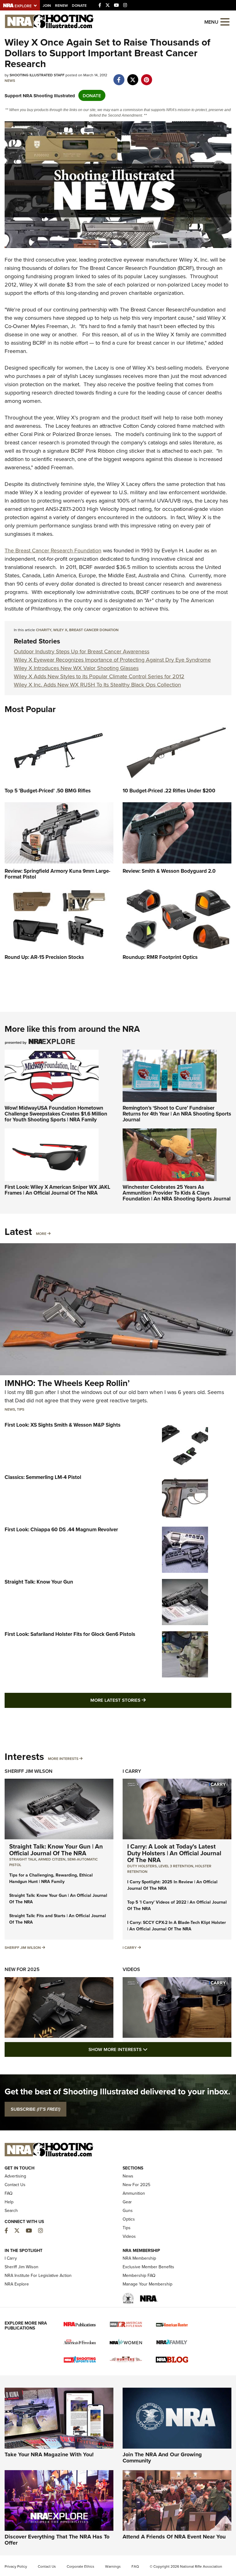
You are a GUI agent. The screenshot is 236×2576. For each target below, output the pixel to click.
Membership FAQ (139, 2275)
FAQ (9, 2193)
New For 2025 (22, 1969)
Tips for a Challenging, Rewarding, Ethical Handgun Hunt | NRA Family (51, 1878)
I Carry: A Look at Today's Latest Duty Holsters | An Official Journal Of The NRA (174, 1853)
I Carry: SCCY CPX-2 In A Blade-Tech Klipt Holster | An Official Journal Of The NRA (177, 1926)
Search (11, 2210)
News (10, 80)
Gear (127, 2202)
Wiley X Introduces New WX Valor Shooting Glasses (76, 668)
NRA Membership (139, 2258)
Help (9, 2202)
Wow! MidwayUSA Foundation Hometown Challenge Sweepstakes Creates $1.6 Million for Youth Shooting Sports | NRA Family (56, 1114)
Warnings (113, 2566)
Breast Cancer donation (94, 630)
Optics (129, 2219)
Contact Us (15, 2185)
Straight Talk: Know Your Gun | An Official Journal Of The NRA (56, 1850)
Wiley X (60, 630)
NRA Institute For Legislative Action (38, 2275)
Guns (128, 2210)
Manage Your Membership (147, 2284)
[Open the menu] (225, 21)
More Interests (63, 1759)
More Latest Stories (143, 1700)
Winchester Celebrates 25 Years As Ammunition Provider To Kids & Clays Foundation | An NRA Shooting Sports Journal (177, 1193)
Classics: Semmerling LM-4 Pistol (43, 1477)
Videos (131, 1969)
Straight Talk (23, 1859)
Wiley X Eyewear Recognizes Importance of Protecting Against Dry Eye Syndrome (112, 660)
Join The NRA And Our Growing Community (162, 2458)
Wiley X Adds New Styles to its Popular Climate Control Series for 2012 (99, 676)
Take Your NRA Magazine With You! (49, 2454)
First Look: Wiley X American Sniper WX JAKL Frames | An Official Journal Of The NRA (57, 1190)
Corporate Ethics (81, 2566)
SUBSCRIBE (35, 2109)
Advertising (15, 2176)
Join (47, 5)
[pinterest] (146, 76)
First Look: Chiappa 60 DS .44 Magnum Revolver (61, 1529)
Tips (21, 1409)
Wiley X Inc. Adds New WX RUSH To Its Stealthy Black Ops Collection (97, 685)
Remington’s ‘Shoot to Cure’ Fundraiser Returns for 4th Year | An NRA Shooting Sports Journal (177, 1114)
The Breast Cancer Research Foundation (53, 550)
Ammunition (134, 2193)
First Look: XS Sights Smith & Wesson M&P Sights (63, 1425)
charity (44, 630)
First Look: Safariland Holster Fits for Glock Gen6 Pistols (70, 1634)
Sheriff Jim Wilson (29, 1771)
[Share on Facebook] (119, 76)
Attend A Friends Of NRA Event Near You (174, 2537)
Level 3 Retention (176, 1866)
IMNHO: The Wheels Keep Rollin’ (67, 1383)
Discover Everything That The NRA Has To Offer (57, 2540)
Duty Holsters (142, 1866)
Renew (61, 5)
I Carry (132, 1771)
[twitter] (133, 76)
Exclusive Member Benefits (148, 2267)
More (41, 1234)
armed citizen (52, 1859)
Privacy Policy (16, 2566)
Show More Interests (151, 2049)
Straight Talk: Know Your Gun (39, 1582)
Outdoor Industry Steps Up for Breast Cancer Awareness (82, 651)
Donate (79, 5)
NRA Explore (17, 2284)
